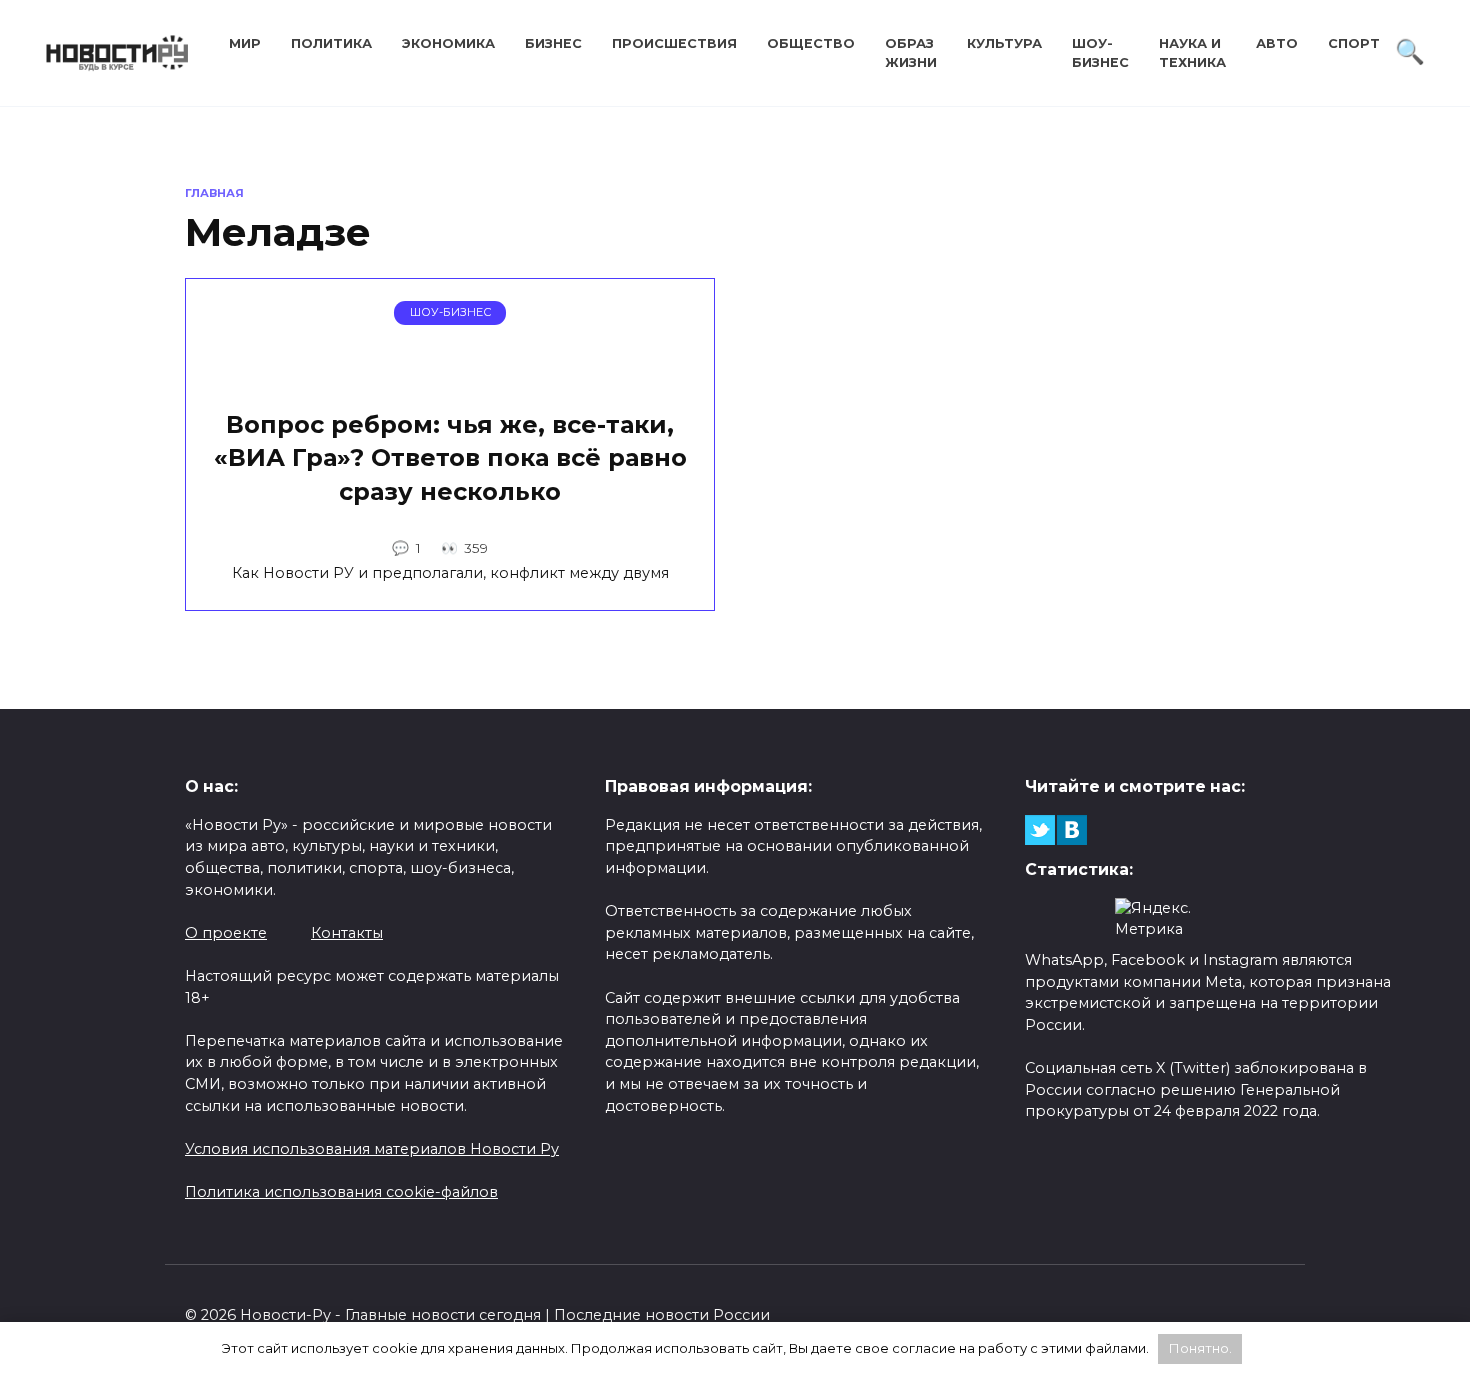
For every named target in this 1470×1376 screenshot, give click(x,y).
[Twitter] (1040, 830)
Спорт (1354, 43)
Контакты (347, 933)
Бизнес (553, 43)
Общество (811, 43)
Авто (1277, 43)
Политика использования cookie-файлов (341, 1192)
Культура (1004, 43)
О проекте (226, 933)
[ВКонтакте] (1072, 830)
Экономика (448, 43)
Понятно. (1200, 1348)
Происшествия (674, 43)
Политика (331, 43)
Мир (245, 43)
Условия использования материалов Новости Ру (372, 1149)
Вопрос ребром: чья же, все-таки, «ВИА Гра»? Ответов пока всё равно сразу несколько (450, 458)
